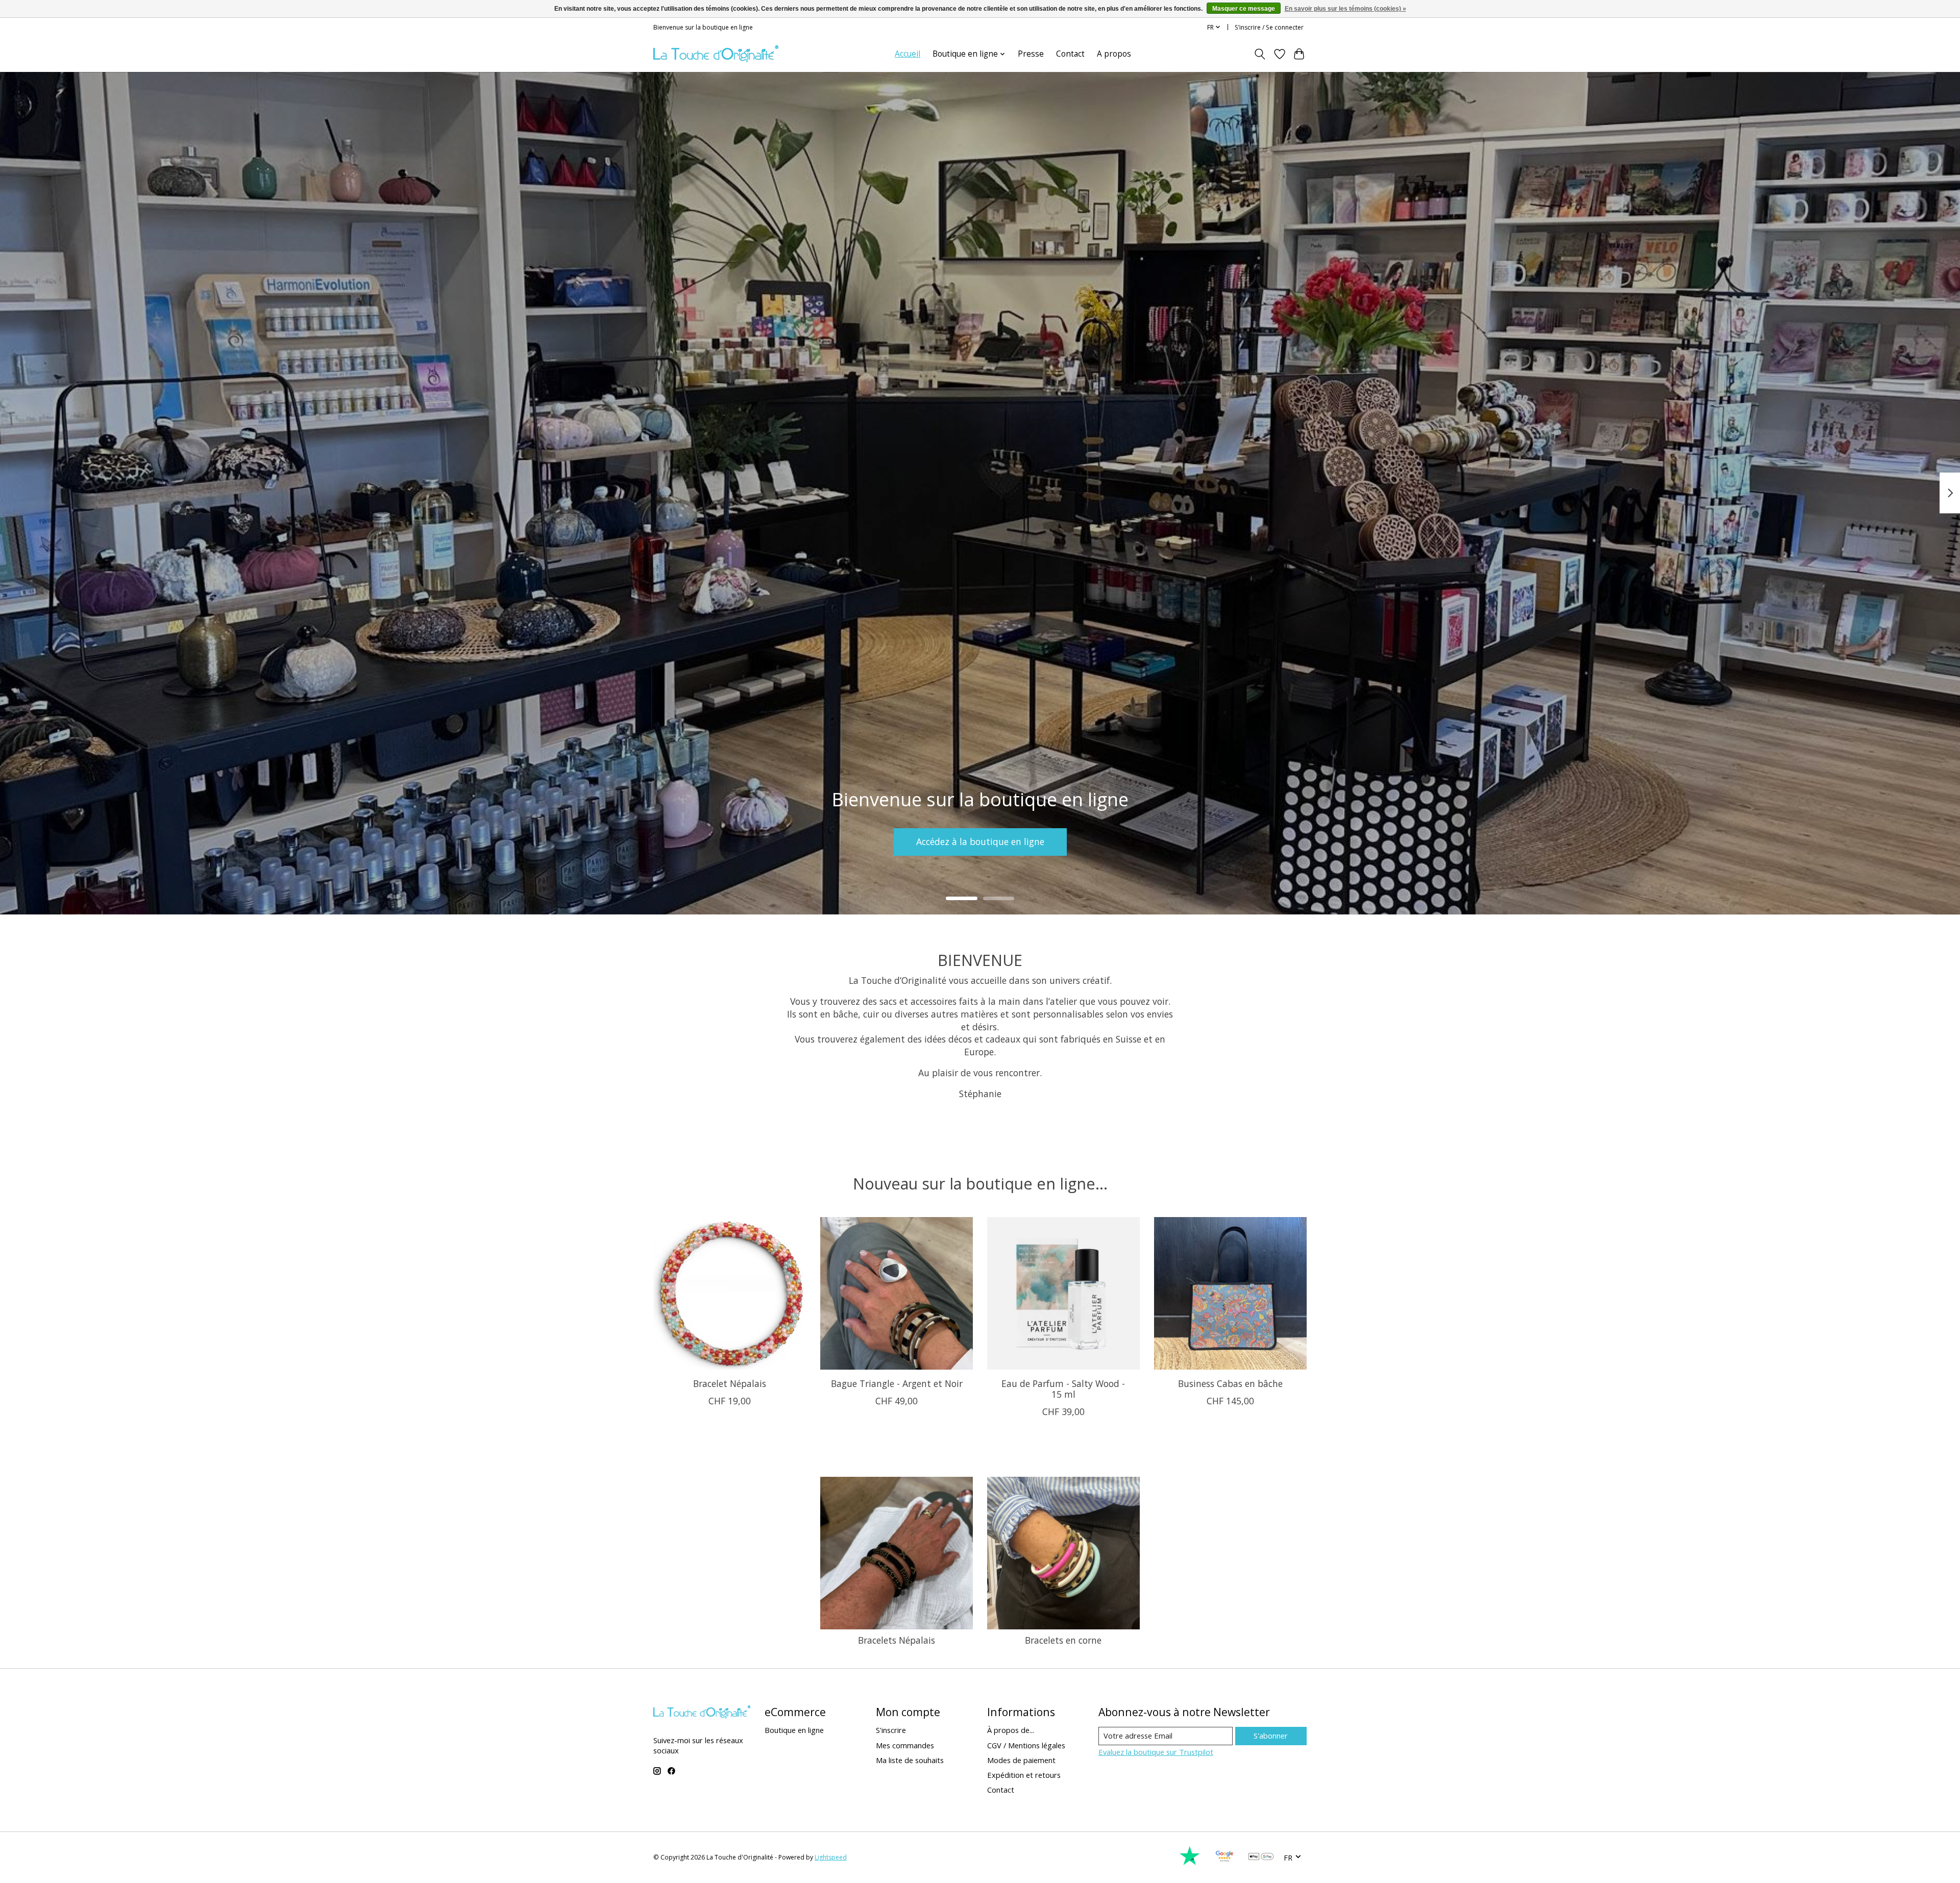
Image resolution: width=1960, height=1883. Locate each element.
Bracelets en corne (1063, 1640)
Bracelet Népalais (730, 1383)
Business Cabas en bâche (1230, 1383)
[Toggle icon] (1260, 54)
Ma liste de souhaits (910, 1760)
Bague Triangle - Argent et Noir (897, 1383)
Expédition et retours (1024, 1775)
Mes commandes (905, 1745)
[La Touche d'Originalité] (716, 54)
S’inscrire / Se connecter (1269, 27)
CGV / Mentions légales (1026, 1745)
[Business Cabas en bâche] (1230, 1293)
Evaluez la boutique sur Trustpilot (1156, 1752)
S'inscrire (891, 1730)
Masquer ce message (1244, 9)
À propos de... (1011, 1730)
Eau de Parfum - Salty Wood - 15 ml (1063, 1389)
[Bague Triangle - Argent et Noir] (897, 1293)
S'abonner (1271, 1736)
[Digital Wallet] (1261, 1857)
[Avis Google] (1224, 1863)
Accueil (908, 54)
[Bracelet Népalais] (730, 1293)
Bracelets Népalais (897, 1640)
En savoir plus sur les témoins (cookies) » (1345, 9)
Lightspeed (831, 1857)
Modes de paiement (1021, 1760)
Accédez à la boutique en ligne (980, 841)
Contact (1070, 54)
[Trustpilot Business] (1190, 1863)
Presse (1031, 54)
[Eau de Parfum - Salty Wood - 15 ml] (1063, 1293)
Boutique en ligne (794, 1730)
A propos (1114, 54)
